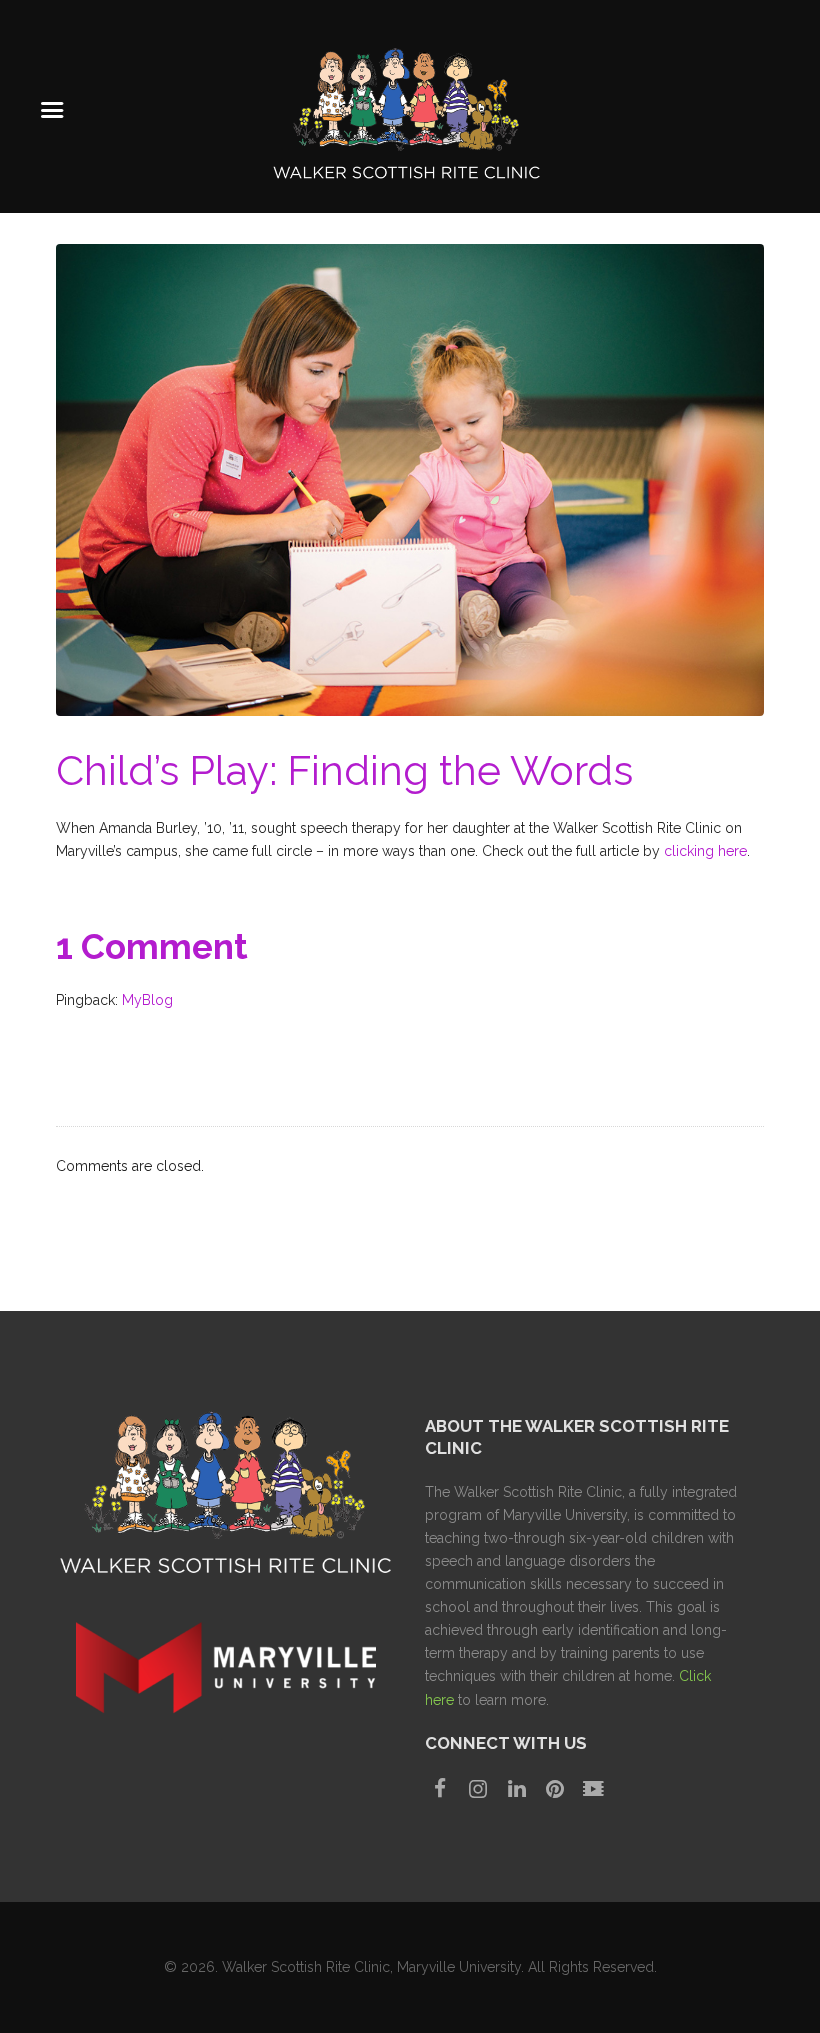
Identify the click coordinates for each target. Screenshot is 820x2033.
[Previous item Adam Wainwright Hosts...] (233, 480)
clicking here (705, 851)
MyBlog (147, 1000)
